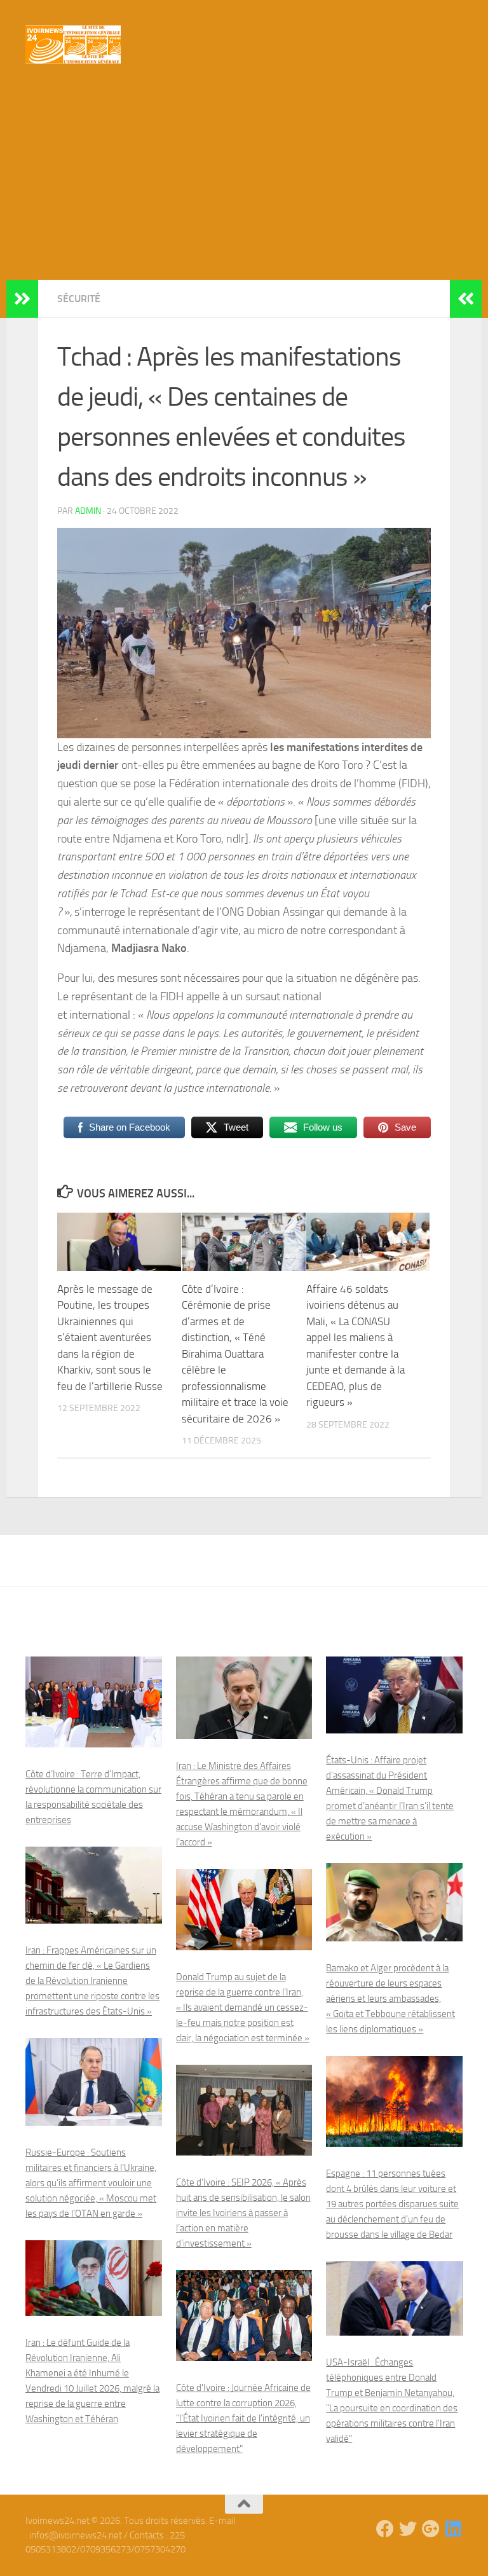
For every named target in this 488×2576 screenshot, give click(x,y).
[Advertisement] (244, 184)
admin (88, 511)
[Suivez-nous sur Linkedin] (454, 2529)
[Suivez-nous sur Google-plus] (431, 2529)
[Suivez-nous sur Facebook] (385, 2529)
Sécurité (79, 299)
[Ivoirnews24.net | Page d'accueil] (73, 45)
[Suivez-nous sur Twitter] (408, 2529)
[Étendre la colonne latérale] (22, 299)
